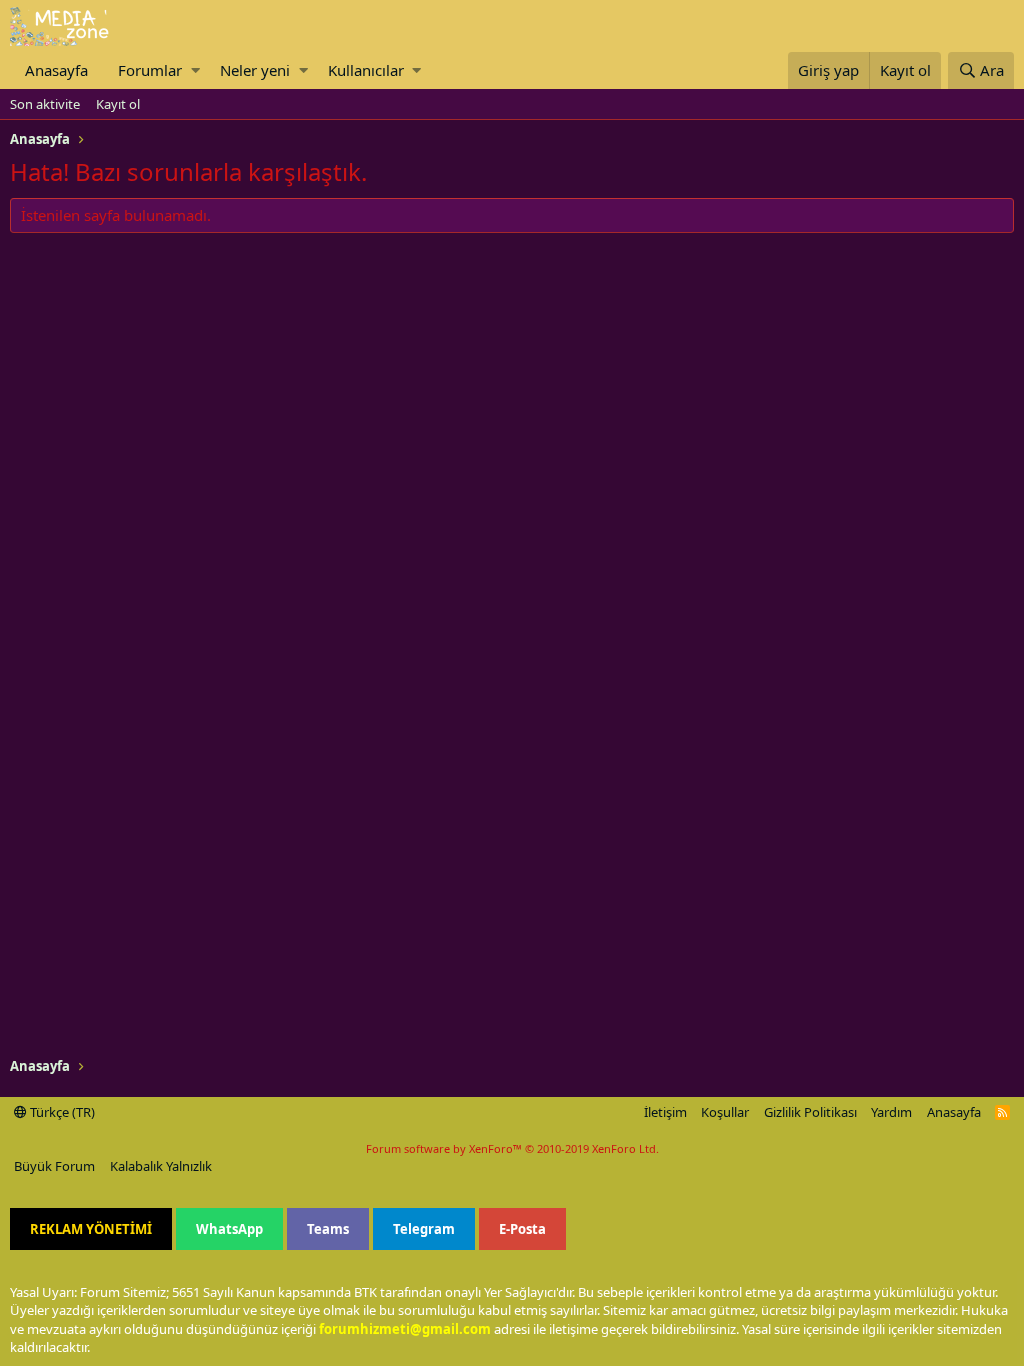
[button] (195, 70)
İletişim (665, 1112)
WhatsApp (229, 1229)
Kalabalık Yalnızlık (161, 1166)
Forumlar (150, 70)
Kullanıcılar (366, 70)
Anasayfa (56, 70)
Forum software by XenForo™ (512, 1148)
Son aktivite (45, 104)
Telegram (424, 1229)
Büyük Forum (54, 1166)
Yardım (891, 1112)
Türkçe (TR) (61, 1112)
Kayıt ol (118, 104)
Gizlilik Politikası (810, 1112)
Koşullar (725, 1112)
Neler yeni (255, 70)
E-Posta (522, 1229)
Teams (328, 1229)
